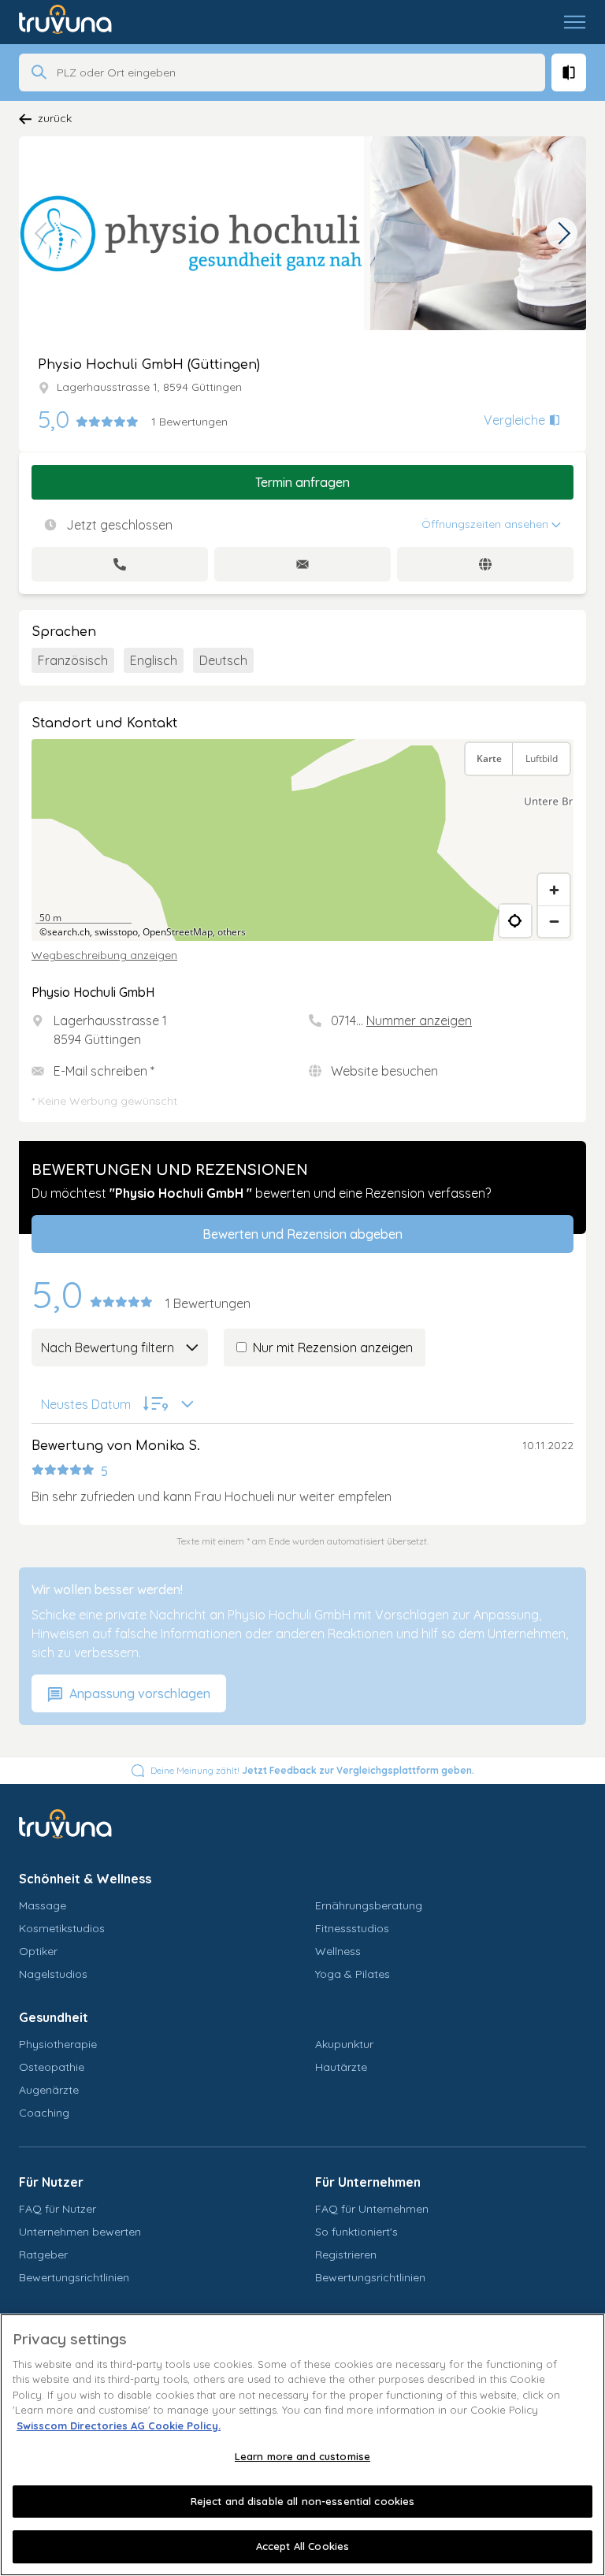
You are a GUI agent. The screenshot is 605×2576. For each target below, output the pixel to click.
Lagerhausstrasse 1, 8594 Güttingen (149, 387)
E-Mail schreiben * (104, 1071)
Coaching (44, 2113)
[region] (302, 840)
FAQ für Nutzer (58, 2209)
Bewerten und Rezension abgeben (302, 1234)
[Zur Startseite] (77, 22)
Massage (43, 1905)
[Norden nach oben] (554, 797)
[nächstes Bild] (562, 233)
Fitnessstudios (352, 1928)
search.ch (69, 932)
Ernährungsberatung (369, 1905)
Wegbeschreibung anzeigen (104, 955)
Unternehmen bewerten (80, 2232)
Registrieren (346, 2254)
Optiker (38, 1951)
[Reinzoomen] (554, 890)
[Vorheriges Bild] (43, 233)
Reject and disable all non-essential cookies (303, 2501)
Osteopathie (52, 2067)
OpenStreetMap (178, 932)
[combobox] (296, 72)
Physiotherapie (58, 2044)
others (232, 932)
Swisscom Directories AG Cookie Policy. (119, 2425)
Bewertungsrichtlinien (74, 2277)
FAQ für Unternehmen (372, 2209)
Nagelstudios (53, 1974)
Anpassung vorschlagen (138, 1693)
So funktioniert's (356, 2232)
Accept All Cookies (302, 2546)
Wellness (338, 1951)
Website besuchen (384, 1071)
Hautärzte (341, 2067)
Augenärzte (49, 2090)
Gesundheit (54, 2017)
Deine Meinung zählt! (312, 1770)
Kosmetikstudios (62, 1928)
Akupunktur (344, 2044)
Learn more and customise (302, 2456)
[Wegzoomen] (554, 921)
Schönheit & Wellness (85, 1879)
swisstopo (116, 932)
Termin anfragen (302, 482)
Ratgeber (43, 2254)
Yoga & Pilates (353, 1974)
